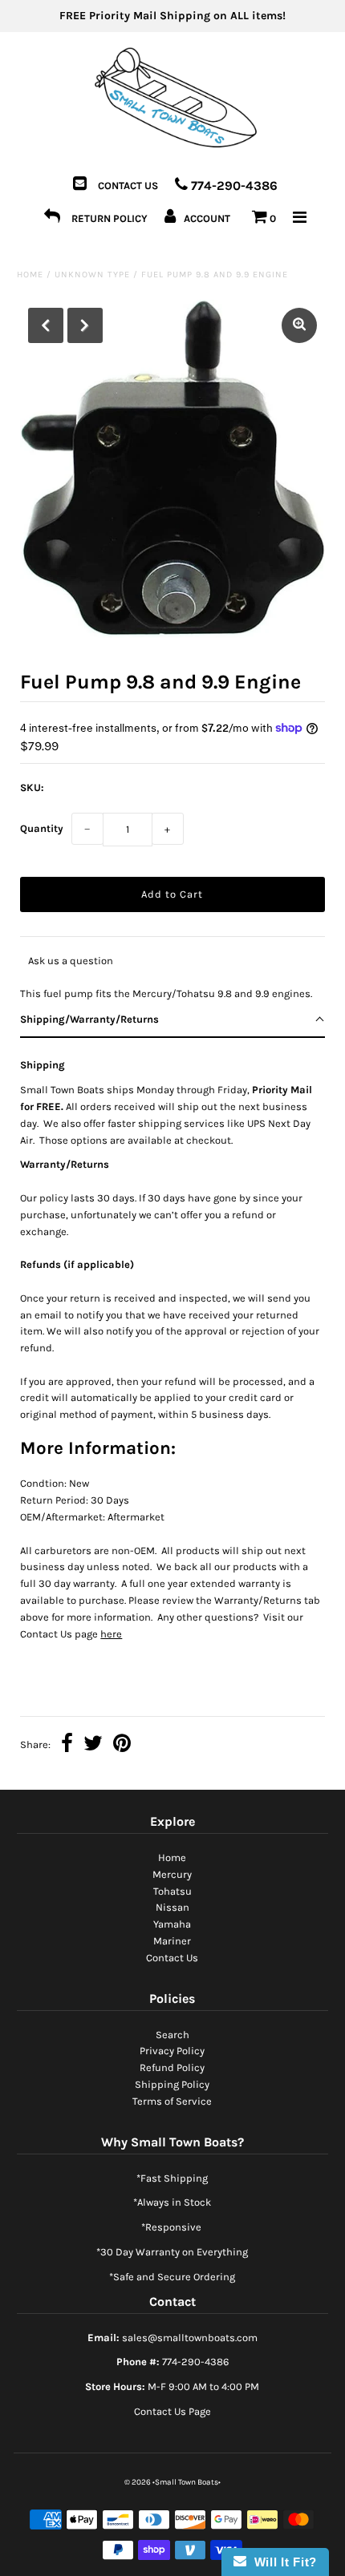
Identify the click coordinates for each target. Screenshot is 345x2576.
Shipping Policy (172, 2084)
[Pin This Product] (122, 1745)
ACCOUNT (207, 218)
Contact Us (172, 1958)
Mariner (172, 1941)
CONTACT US (128, 186)
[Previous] (46, 325)
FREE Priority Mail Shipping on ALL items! (172, 16)
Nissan (172, 1907)
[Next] (85, 325)
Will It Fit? (282, 2562)
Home (30, 275)
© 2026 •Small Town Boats (171, 2482)
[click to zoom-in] (299, 325)
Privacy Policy (172, 2051)
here (111, 1634)
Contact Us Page (172, 2411)
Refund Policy (172, 2067)
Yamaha (172, 1924)
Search (172, 2035)
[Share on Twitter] (93, 1745)
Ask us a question (71, 961)
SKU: (32, 787)
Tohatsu (172, 1891)
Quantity (42, 828)
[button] (172, 1020)
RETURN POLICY (110, 218)
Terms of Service (172, 2101)
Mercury (172, 1874)
